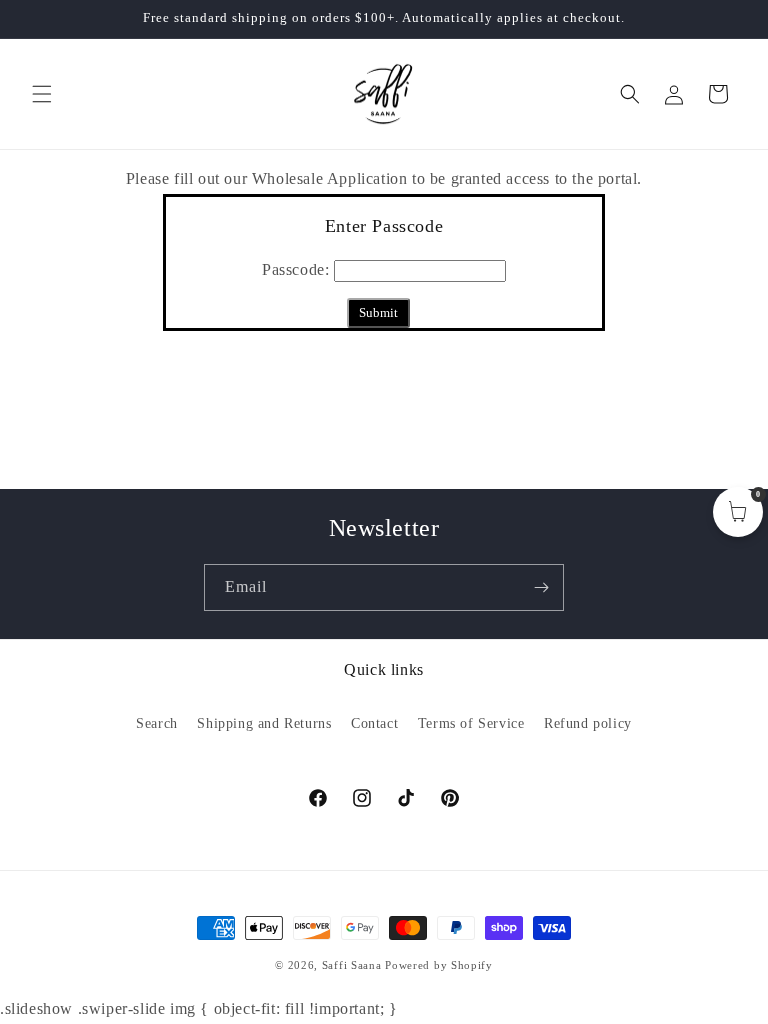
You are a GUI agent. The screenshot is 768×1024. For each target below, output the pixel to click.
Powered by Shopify (439, 965)
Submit (378, 312)
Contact (374, 723)
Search (157, 723)
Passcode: (295, 269)
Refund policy (588, 723)
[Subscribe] (541, 587)
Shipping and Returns (264, 723)
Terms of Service (471, 723)
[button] (42, 94)
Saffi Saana (352, 965)
